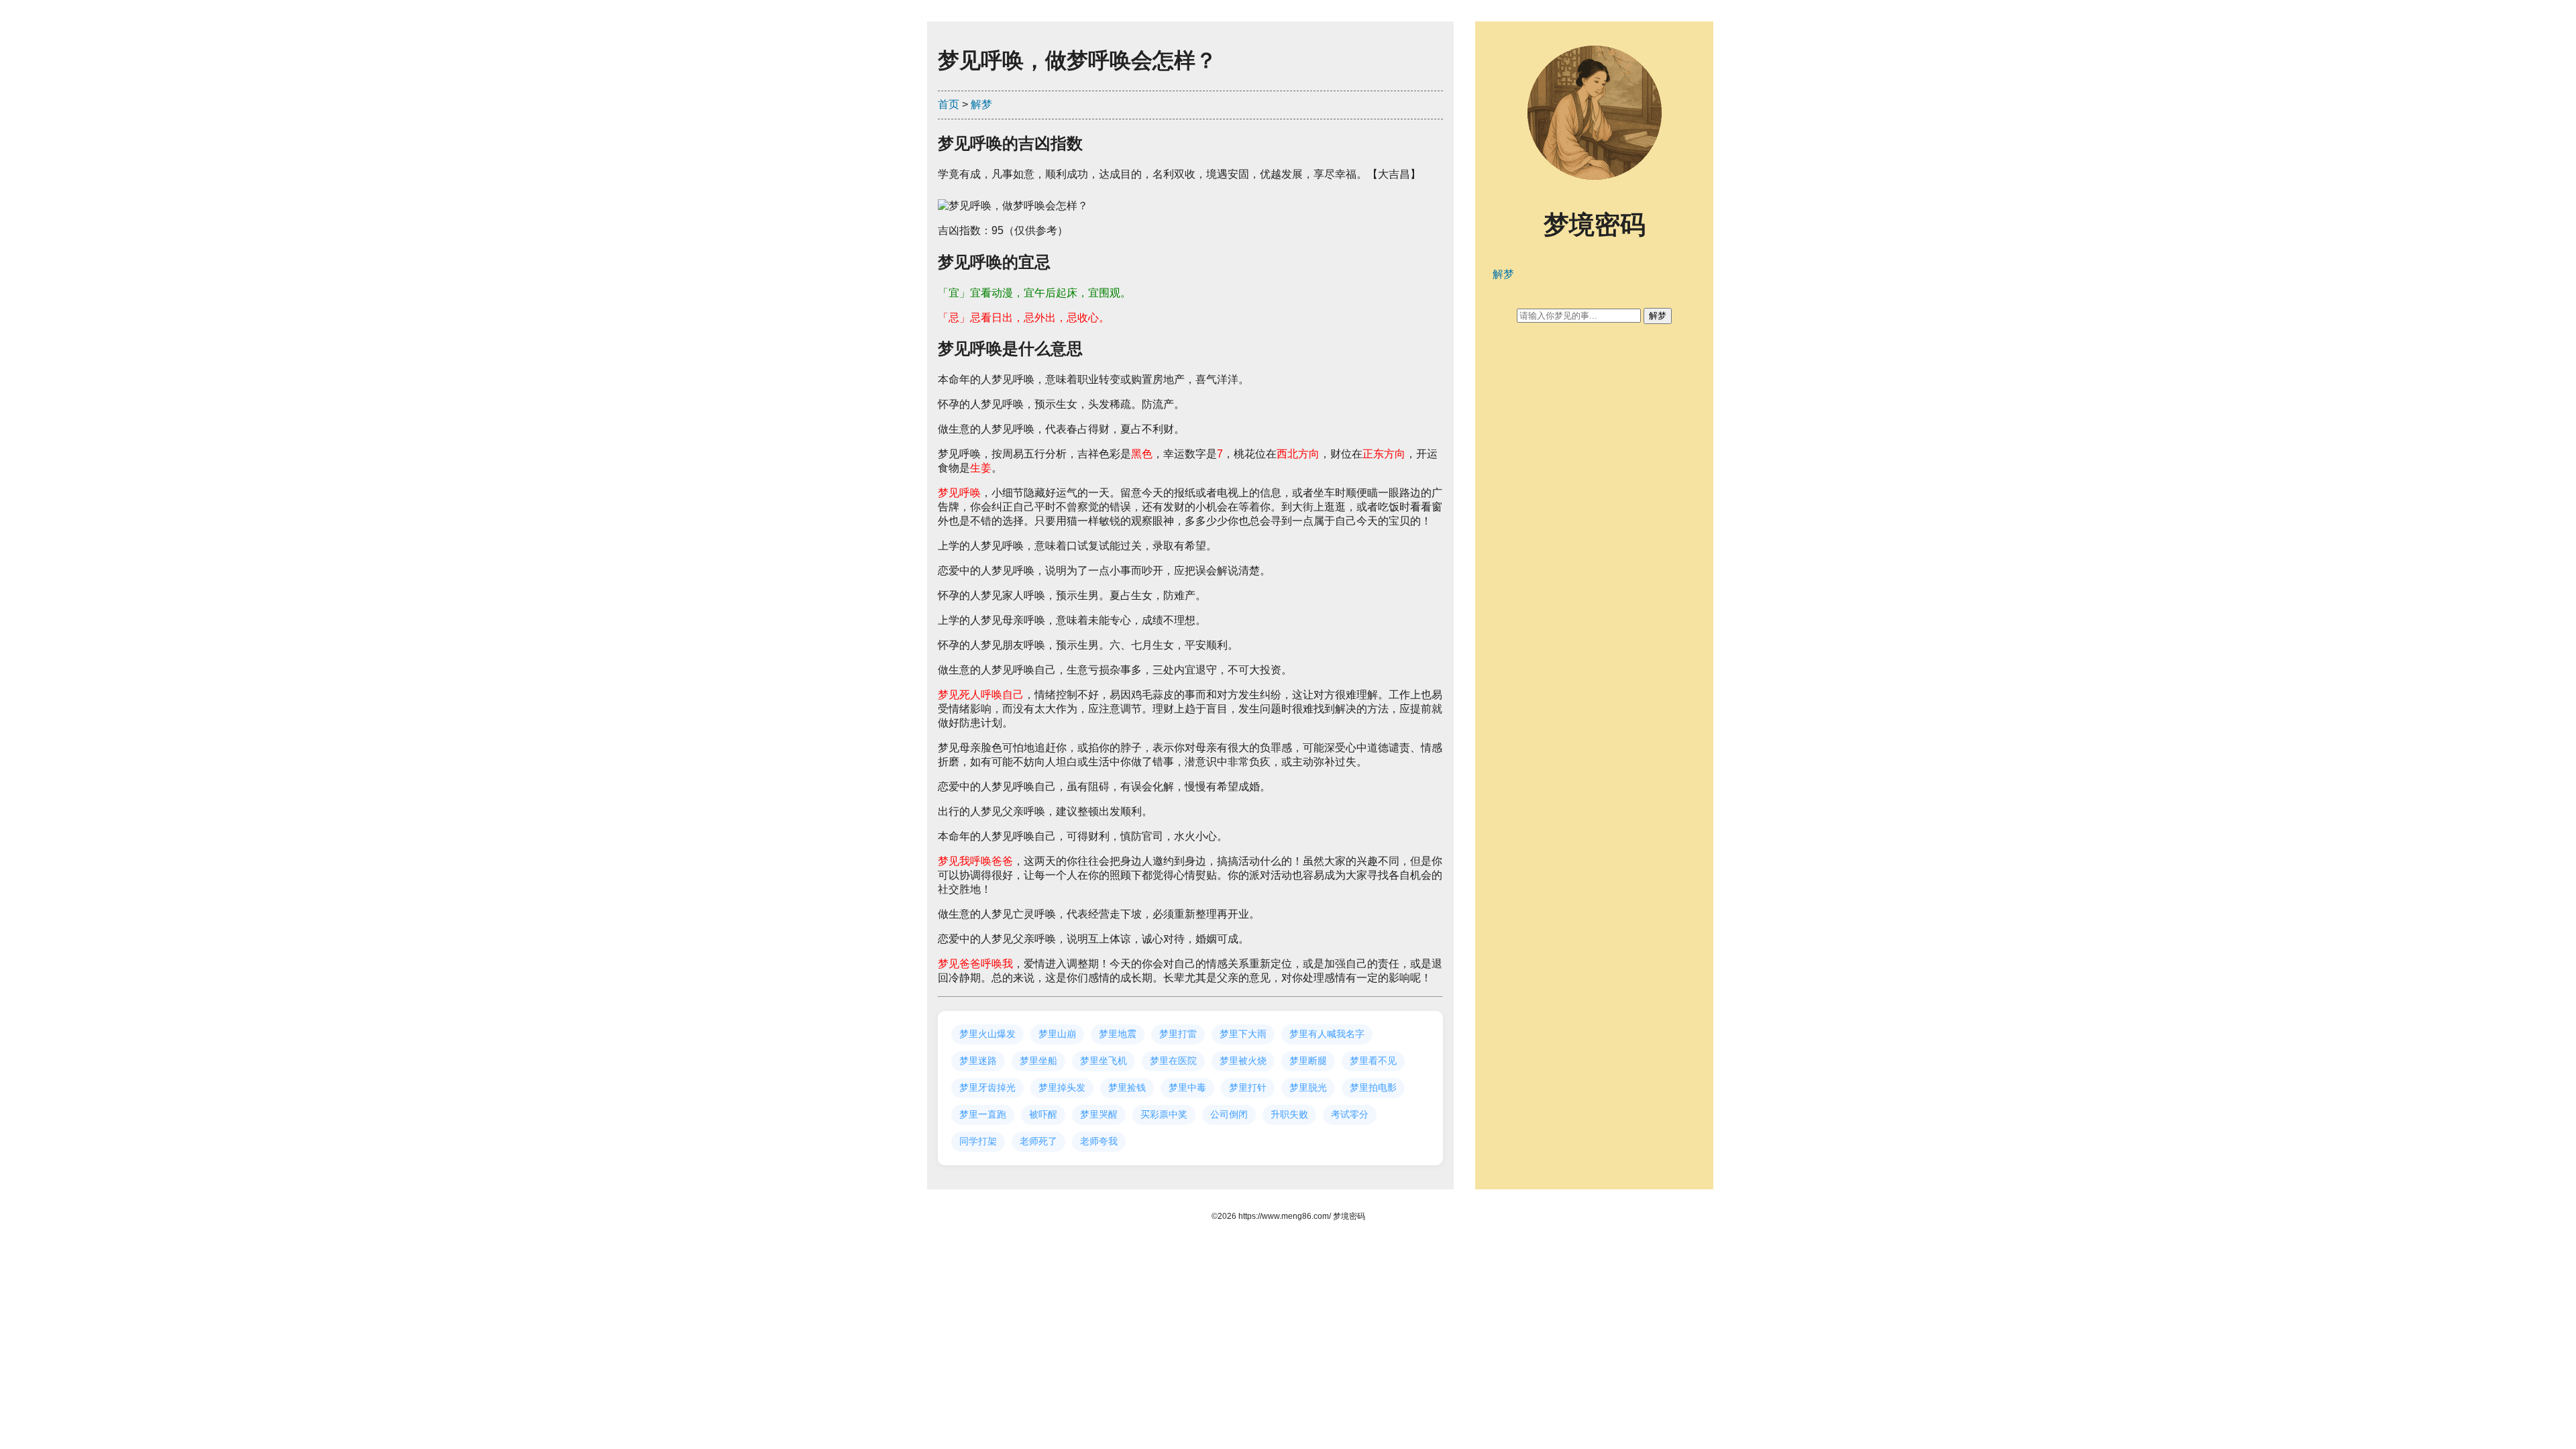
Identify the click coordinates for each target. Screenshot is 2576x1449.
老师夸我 (1099, 1141)
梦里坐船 (1038, 1061)
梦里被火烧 (1243, 1061)
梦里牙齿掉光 (987, 1087)
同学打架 (978, 1141)
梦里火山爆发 (987, 1034)
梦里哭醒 (1099, 1114)
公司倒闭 (1229, 1114)
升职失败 (1289, 1114)
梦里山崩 (1057, 1034)
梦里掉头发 (1062, 1087)
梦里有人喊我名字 (1327, 1034)
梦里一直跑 (983, 1114)
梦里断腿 (1308, 1061)
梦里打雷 (1178, 1034)
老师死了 (1038, 1141)
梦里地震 (1118, 1034)
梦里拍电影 (1373, 1087)
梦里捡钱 (1127, 1087)
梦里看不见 (1373, 1061)
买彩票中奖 (1164, 1114)
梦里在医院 (1173, 1061)
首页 (949, 104)
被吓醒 (1043, 1114)
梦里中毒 (1187, 1087)
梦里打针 (1248, 1087)
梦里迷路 (978, 1061)
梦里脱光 (1308, 1087)
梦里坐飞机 (1104, 1061)
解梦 (981, 104)
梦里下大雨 (1243, 1034)
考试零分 (1350, 1114)
